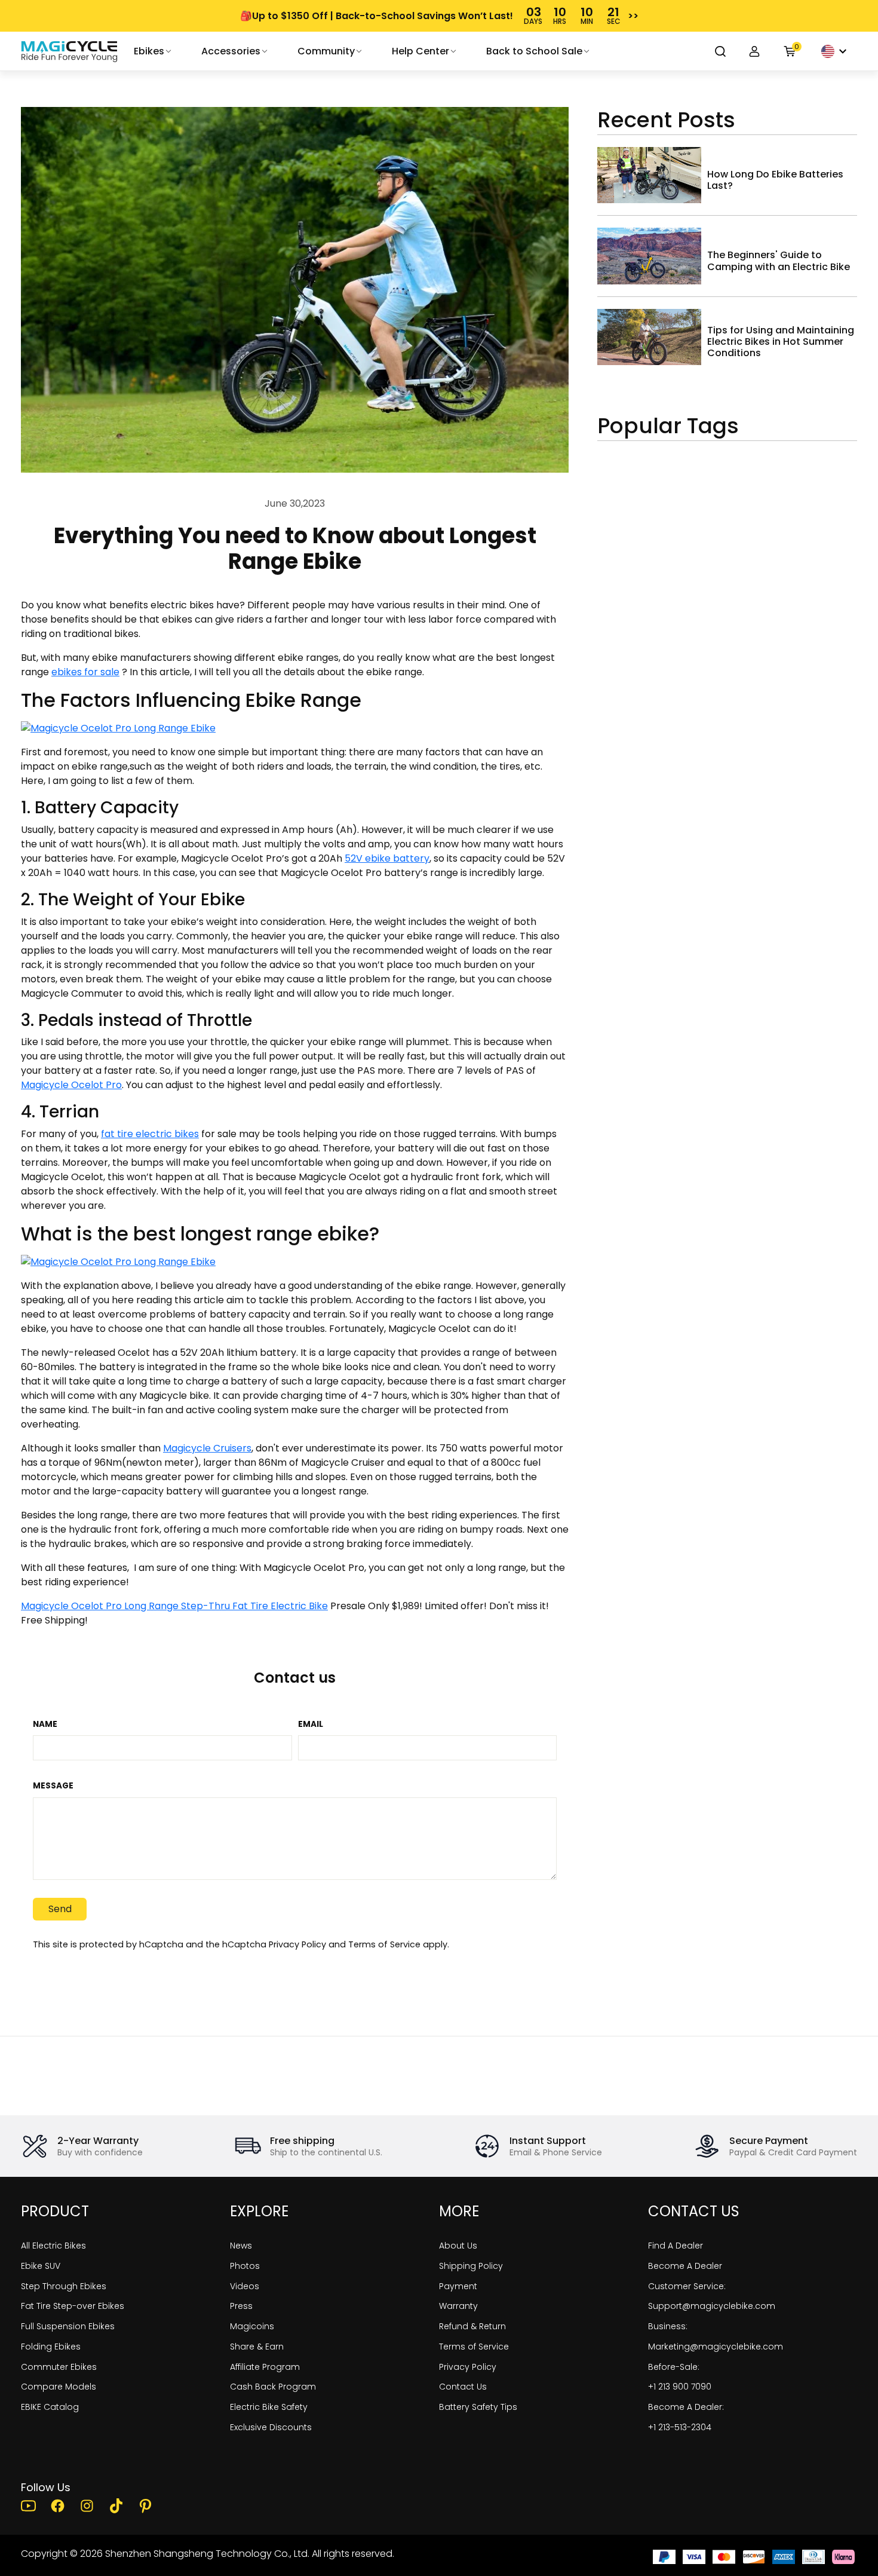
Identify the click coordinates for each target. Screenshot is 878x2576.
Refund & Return (472, 2326)
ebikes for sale (85, 672)
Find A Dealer (676, 2246)
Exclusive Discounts (271, 2427)
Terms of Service (384, 1944)
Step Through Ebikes (64, 2286)
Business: (668, 2326)
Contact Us (463, 2387)
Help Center (420, 51)
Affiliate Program (265, 2367)
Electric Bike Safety (269, 2407)
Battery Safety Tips (478, 2407)
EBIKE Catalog (50, 2407)
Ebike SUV (41, 2266)
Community (326, 51)
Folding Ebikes (51, 2347)
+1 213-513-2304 (680, 2427)
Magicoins (252, 2326)
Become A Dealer (685, 2266)
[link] (69, 51)
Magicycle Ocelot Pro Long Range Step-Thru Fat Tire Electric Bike (174, 1606)
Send (60, 1909)
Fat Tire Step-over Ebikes (73, 2306)
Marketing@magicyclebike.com (716, 2347)
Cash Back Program (273, 2387)
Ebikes (149, 51)
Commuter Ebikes (59, 2367)
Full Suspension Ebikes (68, 2326)
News (241, 2246)
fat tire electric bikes (150, 1134)
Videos (245, 2286)
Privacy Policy (297, 1944)
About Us (458, 2246)
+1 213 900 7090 (680, 2387)
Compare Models (59, 2387)
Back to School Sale (534, 51)
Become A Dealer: (686, 2407)
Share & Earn (257, 2347)
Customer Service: (687, 2286)
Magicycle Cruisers (207, 1448)
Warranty (458, 2306)
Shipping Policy (471, 2266)
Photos (245, 2266)
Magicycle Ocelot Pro (71, 1085)
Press (241, 2306)
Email (311, 1725)
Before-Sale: (674, 2367)
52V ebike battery (387, 858)
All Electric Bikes (53, 2246)
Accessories (231, 51)
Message (53, 1786)
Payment (458, 2286)
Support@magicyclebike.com (712, 2306)
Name (45, 1725)
